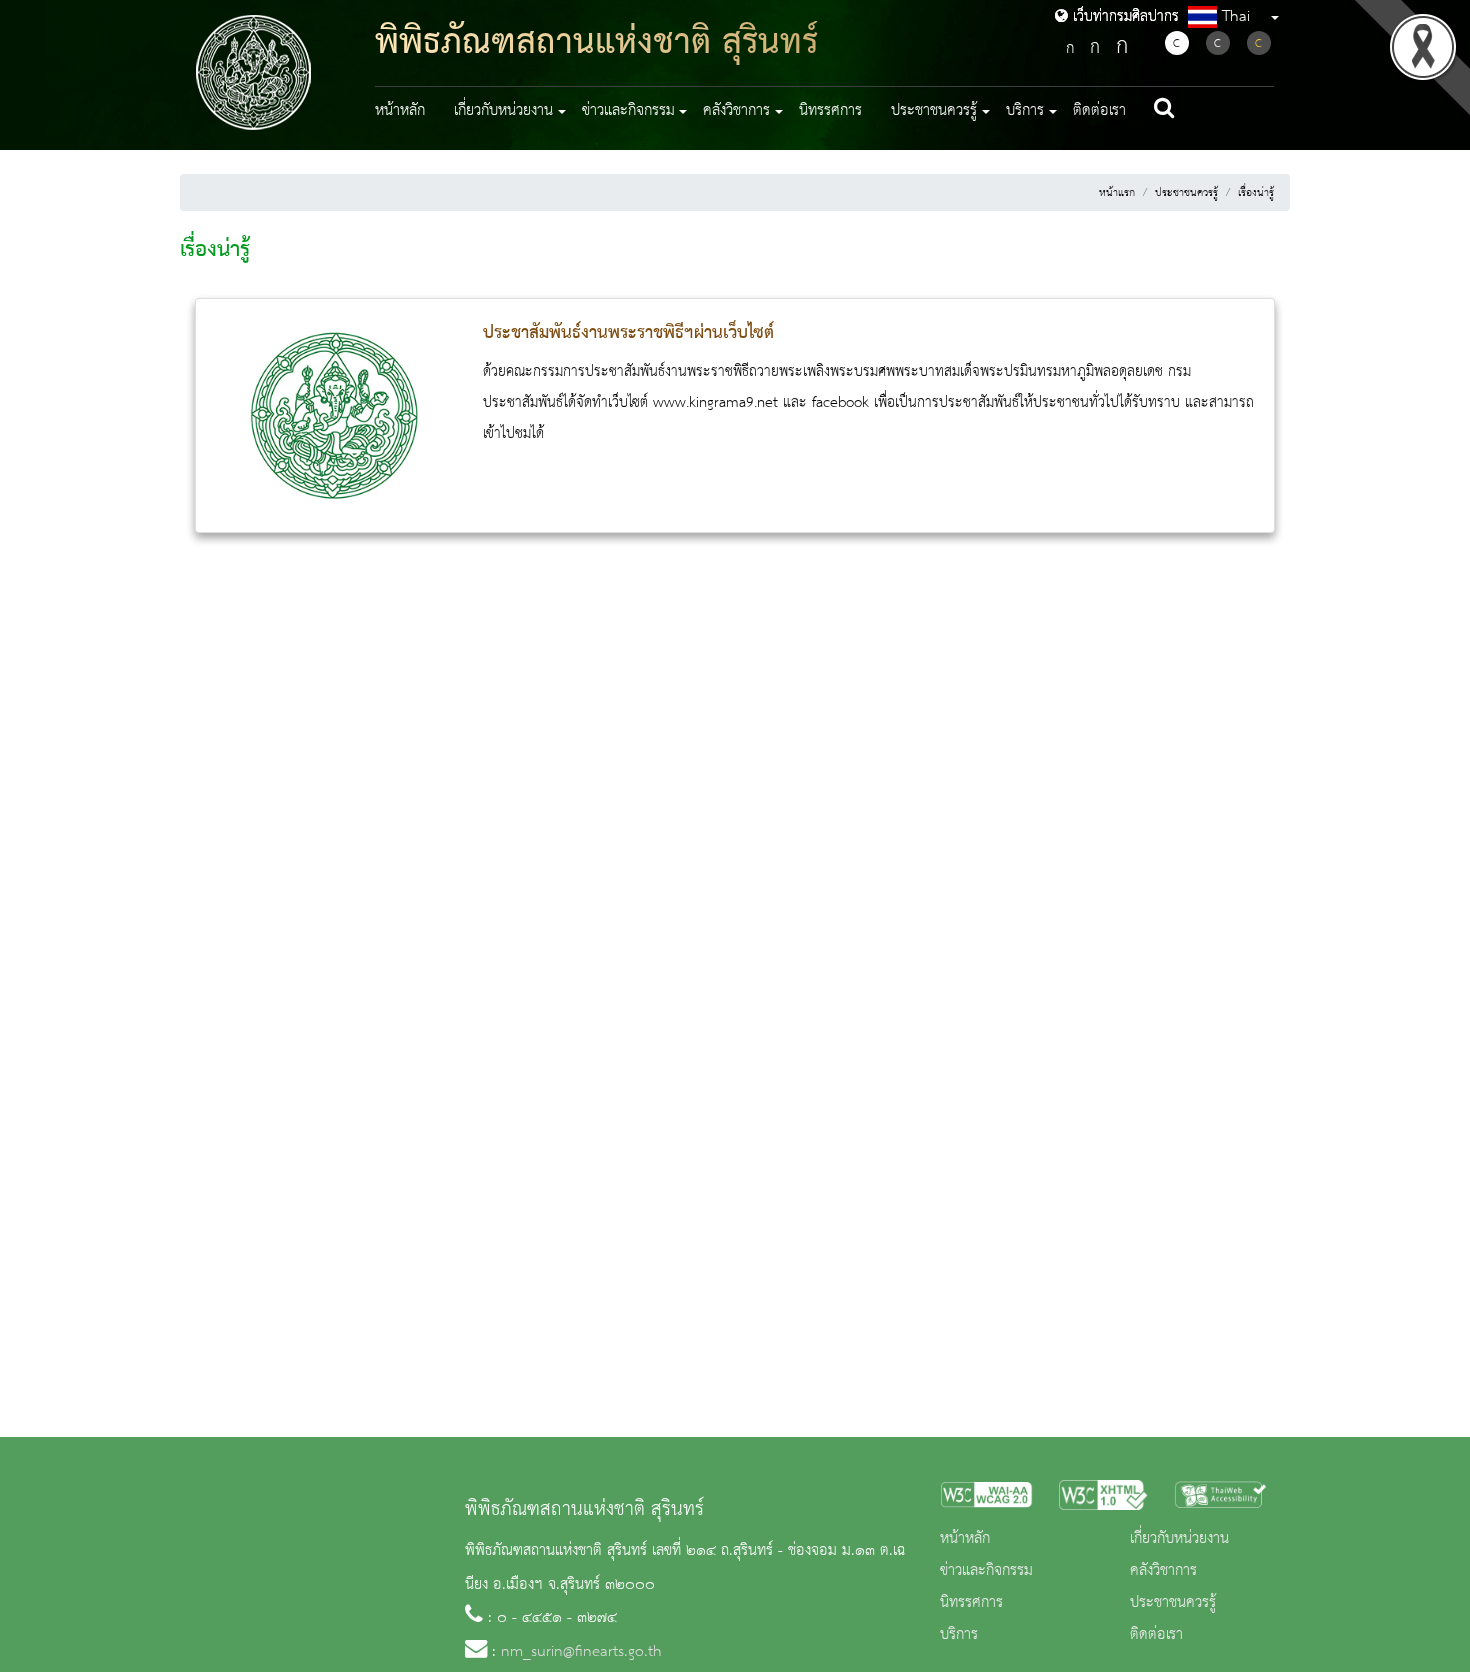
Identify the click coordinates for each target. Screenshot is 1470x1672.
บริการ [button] (1025, 111)
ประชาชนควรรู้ (1186, 193)
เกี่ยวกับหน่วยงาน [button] (503, 111)
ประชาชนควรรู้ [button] (934, 111)
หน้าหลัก (400, 111)
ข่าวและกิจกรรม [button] (628, 111)
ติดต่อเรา (1099, 111)
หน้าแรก (1117, 193)
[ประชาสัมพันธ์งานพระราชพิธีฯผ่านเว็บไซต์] (334, 415)
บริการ (959, 1635)
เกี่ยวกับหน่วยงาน (1179, 1539)
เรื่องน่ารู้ (1256, 193)
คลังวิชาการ (1163, 1571)
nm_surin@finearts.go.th (581, 1652)
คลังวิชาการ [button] (736, 111)
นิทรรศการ (830, 111)
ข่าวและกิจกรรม (986, 1571)
